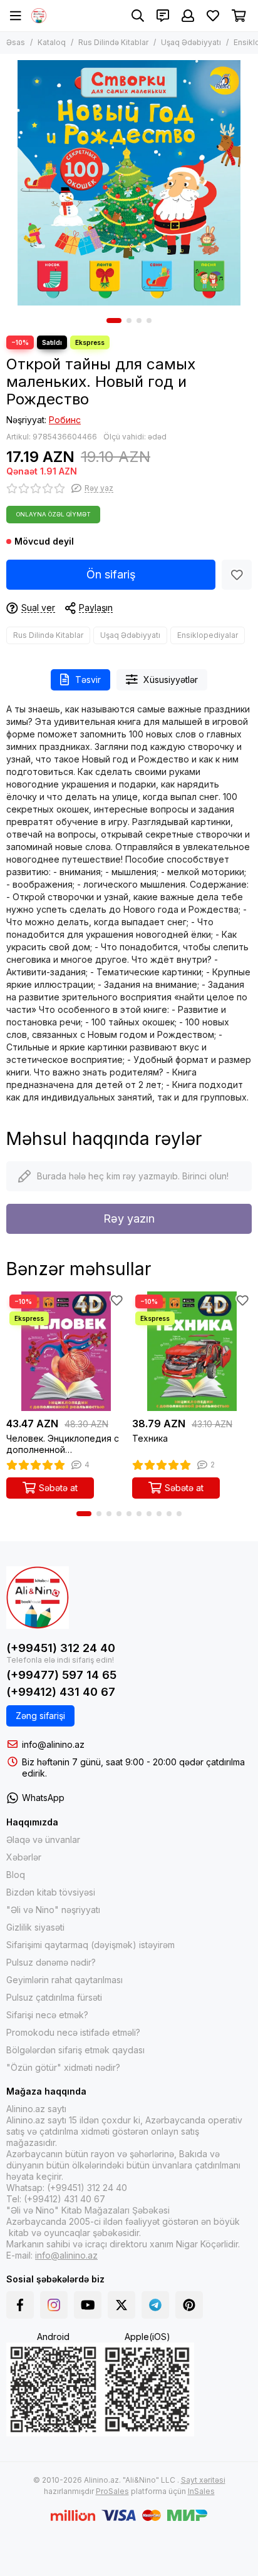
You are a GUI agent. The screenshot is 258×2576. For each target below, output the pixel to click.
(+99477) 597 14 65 (61, 1675)
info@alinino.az (53, 1744)
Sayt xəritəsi (203, 2480)
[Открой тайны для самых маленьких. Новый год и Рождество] (129, 183)
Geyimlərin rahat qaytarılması (64, 1980)
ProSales (112, 2491)
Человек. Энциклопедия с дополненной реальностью (63, 1444)
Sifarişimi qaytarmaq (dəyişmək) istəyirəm (90, 1945)
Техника (150, 1438)
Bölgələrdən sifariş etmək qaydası (75, 2050)
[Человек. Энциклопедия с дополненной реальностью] (66, 1351)
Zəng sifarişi (40, 1716)
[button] (114, 321)
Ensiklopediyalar (208, 635)
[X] (121, 2305)
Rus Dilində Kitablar (113, 42)
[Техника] (192, 1351)
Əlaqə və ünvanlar (43, 1840)
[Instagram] (54, 2305)
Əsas (16, 42)
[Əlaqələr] (163, 16)
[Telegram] (155, 2305)
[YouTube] (88, 2305)
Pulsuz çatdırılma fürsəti (54, 1997)
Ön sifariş (111, 574)
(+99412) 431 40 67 (61, 1692)
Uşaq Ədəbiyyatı (191, 42)
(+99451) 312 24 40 (61, 1648)
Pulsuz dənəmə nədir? (51, 1962)
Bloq (16, 1875)
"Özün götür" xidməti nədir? (63, 2067)
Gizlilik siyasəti (35, 1927)
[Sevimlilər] (237, 575)
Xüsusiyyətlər (171, 680)
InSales (201, 2491)
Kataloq (52, 42)
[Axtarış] (138, 16)
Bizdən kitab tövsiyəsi (51, 1892)
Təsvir (88, 680)
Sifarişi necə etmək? (47, 2015)
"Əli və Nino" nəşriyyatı (53, 1910)
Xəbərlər (24, 1857)
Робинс (65, 420)
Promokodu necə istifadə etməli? (73, 2032)
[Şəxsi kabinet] (188, 16)
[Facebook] (20, 2305)
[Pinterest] (189, 2305)
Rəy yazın (129, 1219)
